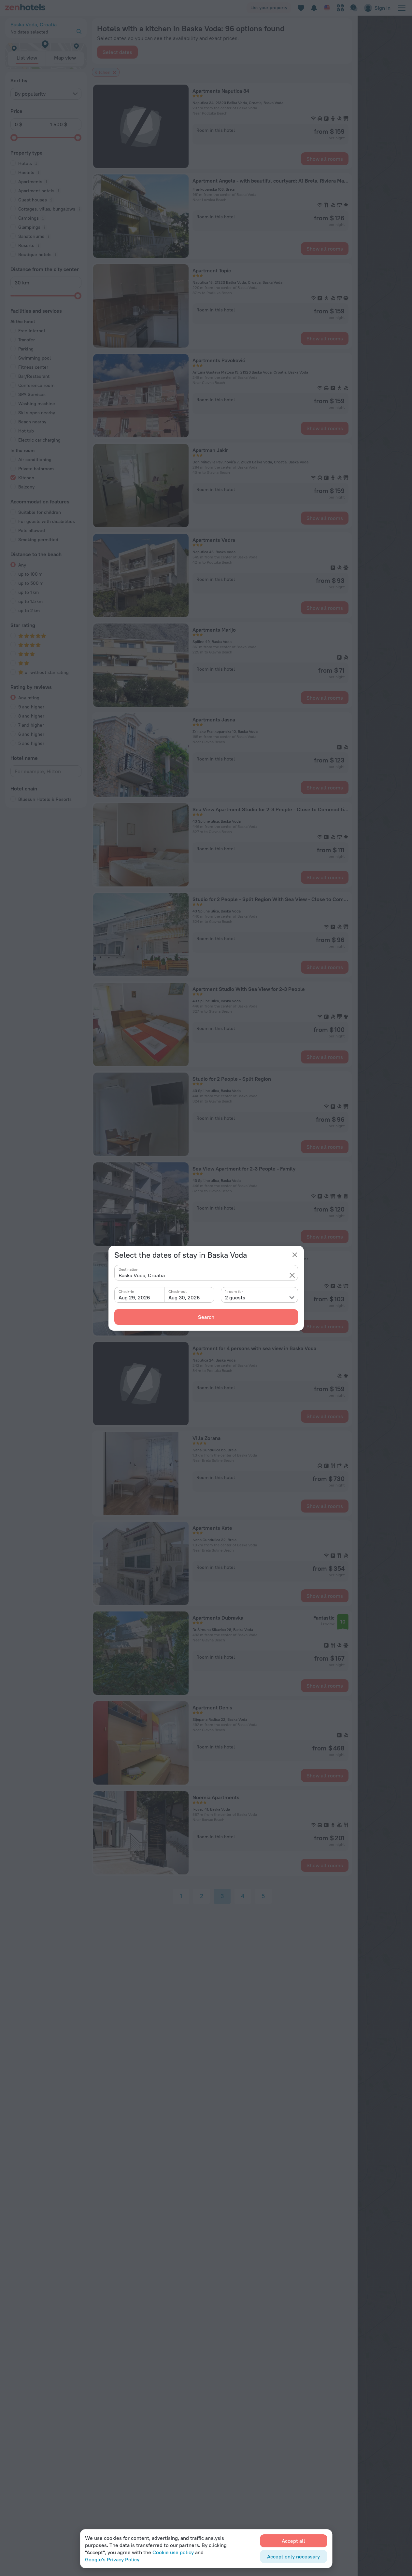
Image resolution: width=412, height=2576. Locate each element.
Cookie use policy (173, 2552)
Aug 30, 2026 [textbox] (184, 1297)
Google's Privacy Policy (112, 2559)
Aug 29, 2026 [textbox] (134, 1297)
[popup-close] (295, 1255)
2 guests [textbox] (235, 1297)
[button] (292, 1275)
